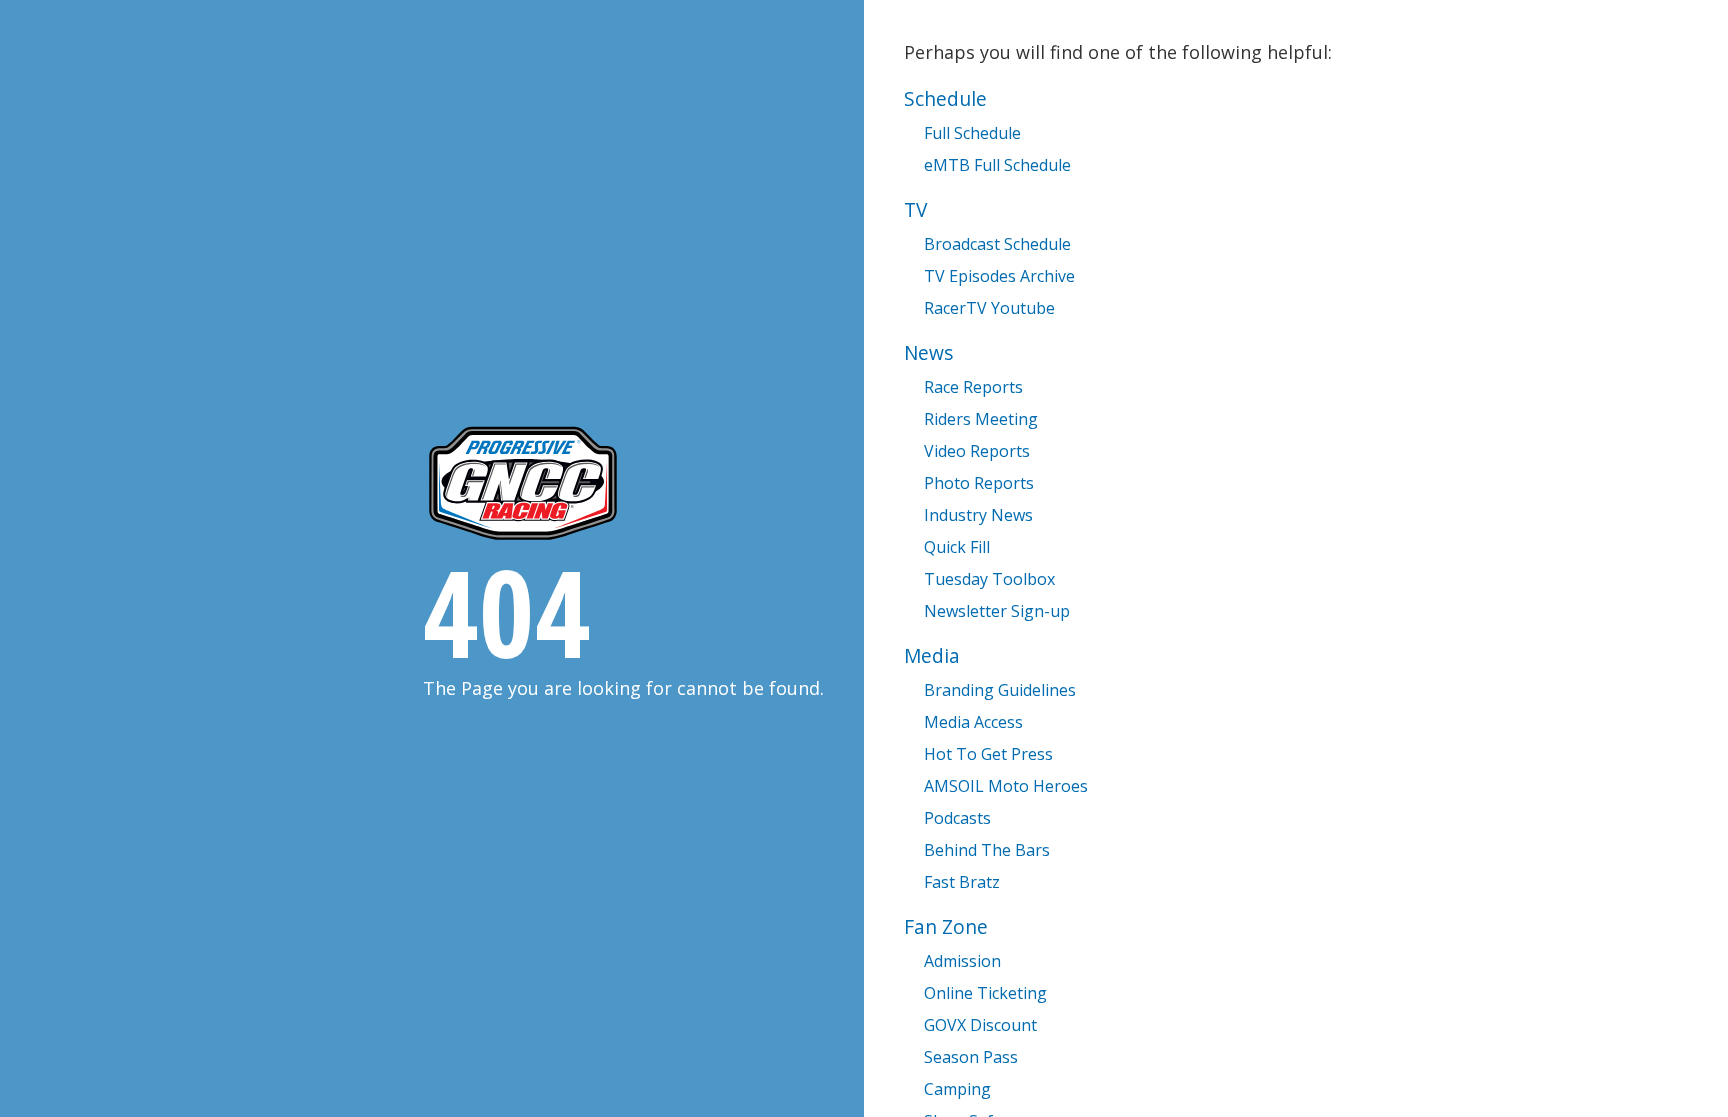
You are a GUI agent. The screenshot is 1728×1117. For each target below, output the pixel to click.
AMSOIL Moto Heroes (1006, 786)
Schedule (945, 98)
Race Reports (973, 387)
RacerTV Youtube (989, 308)
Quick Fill (957, 547)
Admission (962, 961)
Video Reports (977, 451)
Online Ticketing (985, 993)
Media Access (973, 722)
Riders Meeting (981, 419)
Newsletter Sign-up (997, 611)
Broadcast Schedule (997, 244)
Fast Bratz (962, 882)
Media (932, 655)
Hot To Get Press (988, 754)
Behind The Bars (987, 850)
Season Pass (971, 1057)
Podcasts (957, 818)
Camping (957, 1089)
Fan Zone (946, 926)
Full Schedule (972, 133)
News (928, 352)
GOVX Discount (980, 1025)
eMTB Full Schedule (997, 165)
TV (915, 209)
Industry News (978, 515)
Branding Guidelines (1000, 690)
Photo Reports (979, 483)
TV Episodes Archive (999, 276)
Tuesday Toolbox (989, 579)
